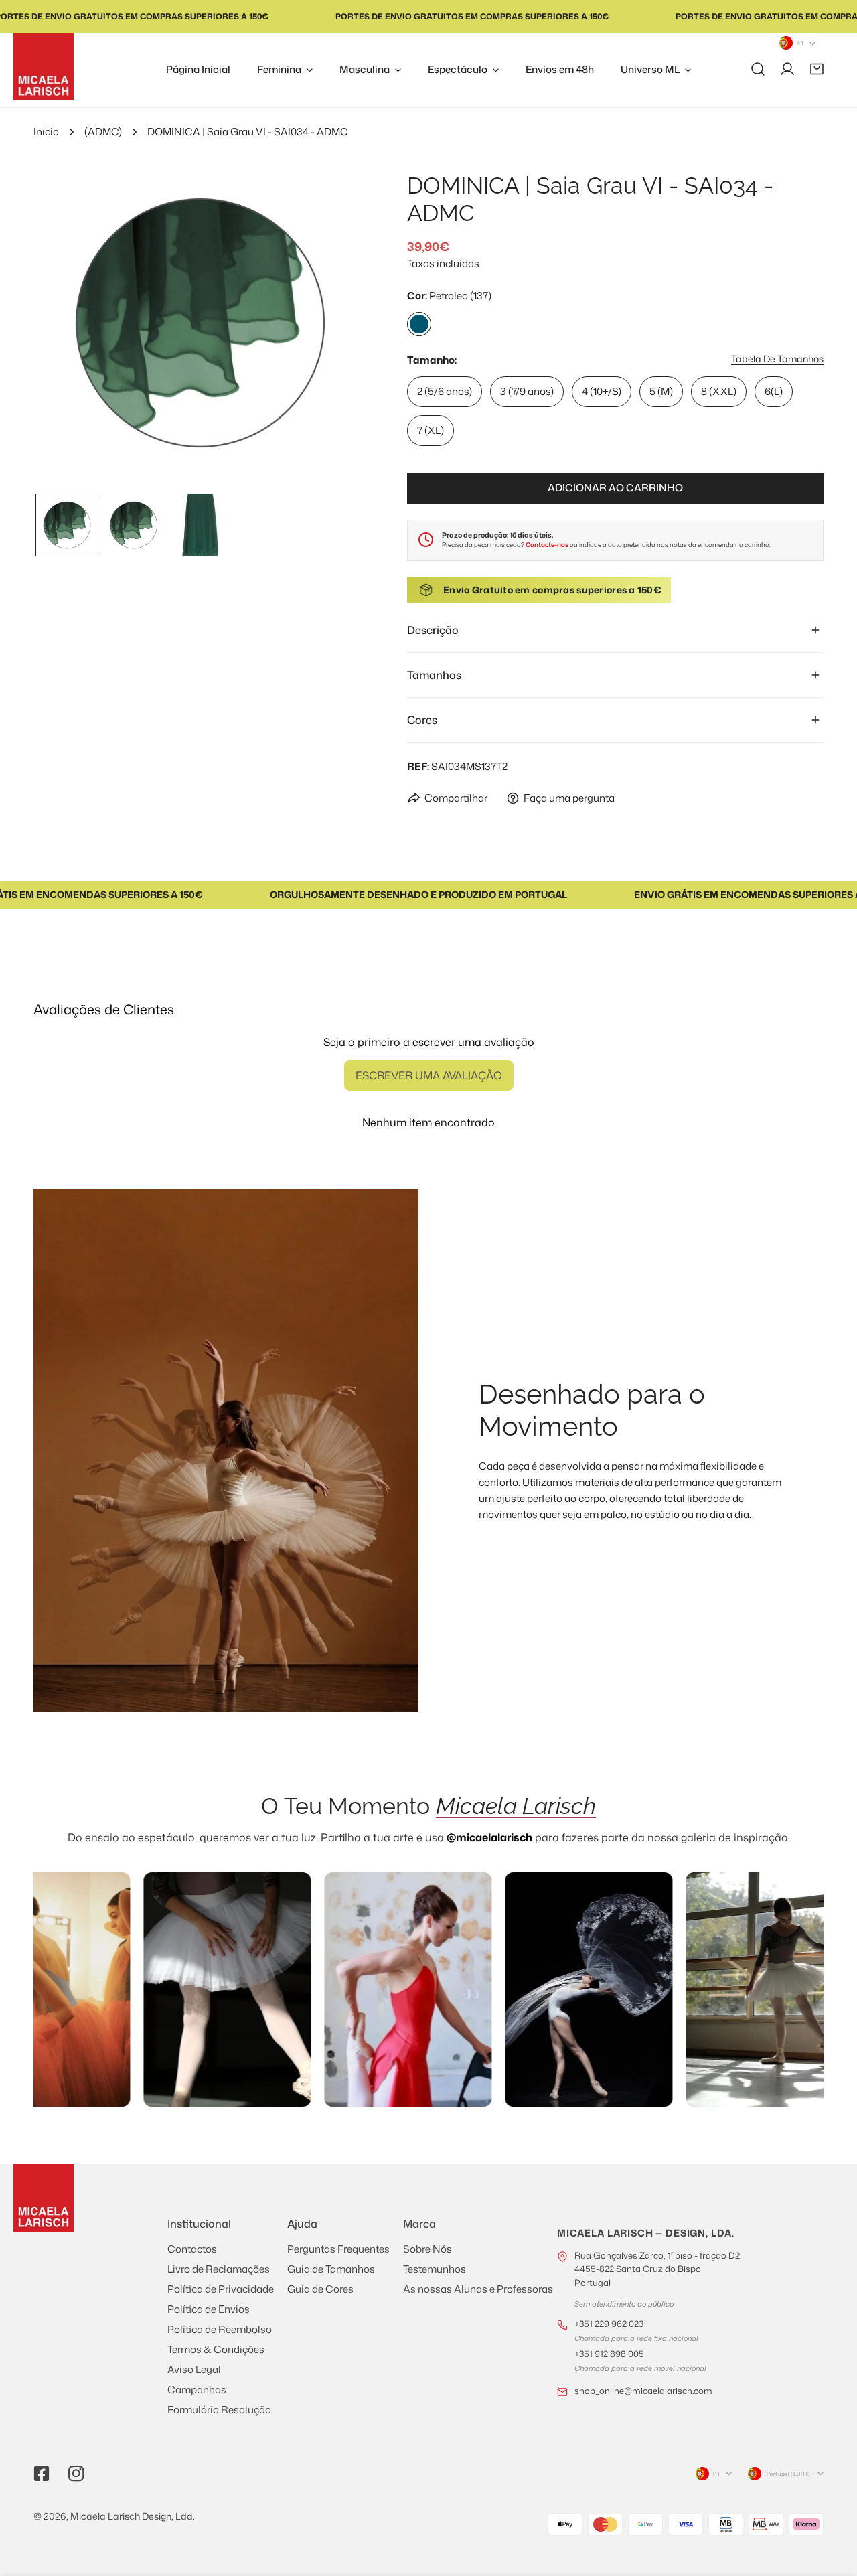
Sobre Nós (427, 2249)
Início (46, 132)
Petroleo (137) (419, 324)
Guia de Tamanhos (331, 2269)
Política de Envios (209, 2309)
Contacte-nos (547, 545)
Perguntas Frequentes (338, 2249)
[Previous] (65, 324)
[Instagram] (76, 2474)
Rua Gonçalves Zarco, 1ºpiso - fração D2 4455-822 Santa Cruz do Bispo (657, 2269)
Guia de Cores (320, 2289)
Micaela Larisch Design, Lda (132, 2516)
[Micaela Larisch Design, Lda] (44, 67)
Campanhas (197, 2390)
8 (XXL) (719, 391)
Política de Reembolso (220, 2329)
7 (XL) (431, 430)
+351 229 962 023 (609, 2324)
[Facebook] (42, 2474)
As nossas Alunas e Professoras (478, 2289)
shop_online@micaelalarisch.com (643, 2391)
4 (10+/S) (602, 391)
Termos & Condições (216, 2349)
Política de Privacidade (221, 2289)
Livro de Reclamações (219, 2269)
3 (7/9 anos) (527, 391)
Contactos (192, 2249)
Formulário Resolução (219, 2410)
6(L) (774, 391)
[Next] (335, 324)
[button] (817, 69)
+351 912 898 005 (609, 2354)
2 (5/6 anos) (445, 391)
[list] (200, 323)
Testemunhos (435, 2269)
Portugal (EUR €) (789, 2474)
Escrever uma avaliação (429, 1075)
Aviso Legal (194, 2369)
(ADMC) (103, 132)
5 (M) (661, 391)
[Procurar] (758, 69)
